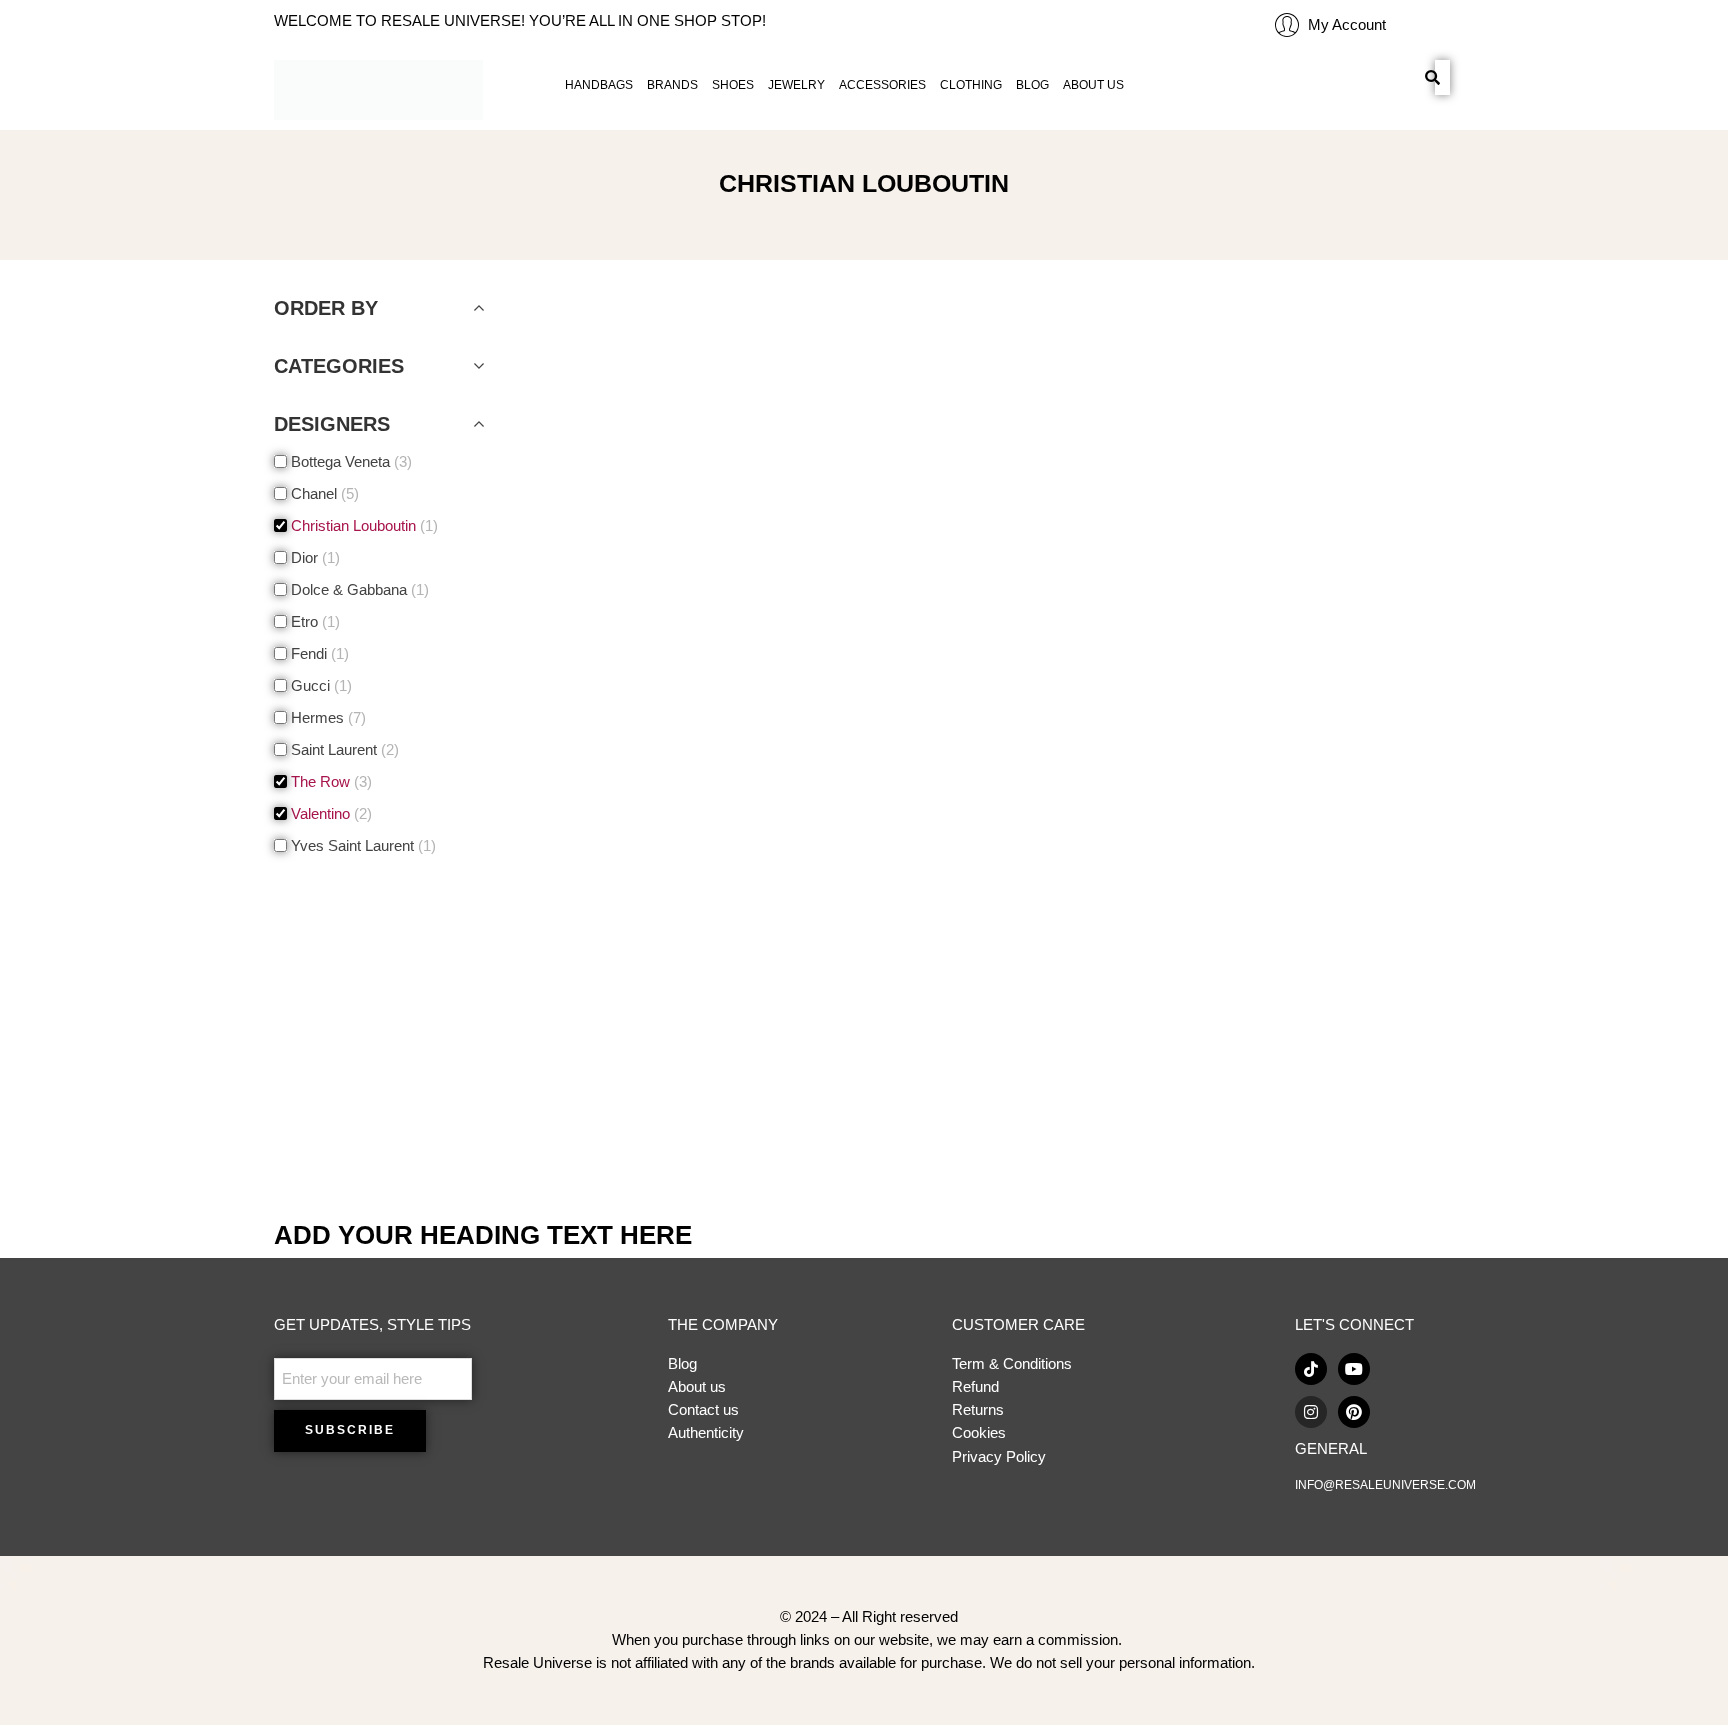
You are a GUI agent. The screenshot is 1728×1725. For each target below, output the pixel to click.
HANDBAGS (599, 85)
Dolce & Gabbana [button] (358, 590)
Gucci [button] (319, 686)
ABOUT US (1093, 85)
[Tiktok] (1311, 1369)
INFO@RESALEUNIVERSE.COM (1385, 1485)
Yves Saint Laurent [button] (361, 846)
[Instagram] (1311, 1412)
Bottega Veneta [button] (349, 462)
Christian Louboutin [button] (362, 526)
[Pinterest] (1354, 1412)
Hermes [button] (326, 718)
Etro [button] (313, 622)
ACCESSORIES (882, 85)
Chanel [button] (323, 494)
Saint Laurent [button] (343, 750)
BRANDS (672, 85)
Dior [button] (313, 558)
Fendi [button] (318, 654)
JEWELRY (796, 85)
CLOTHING (971, 85)
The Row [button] (329, 782)
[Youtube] (1354, 1369)
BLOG (1032, 85)
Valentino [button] (329, 814)
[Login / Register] (1287, 25)
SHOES (733, 85)
